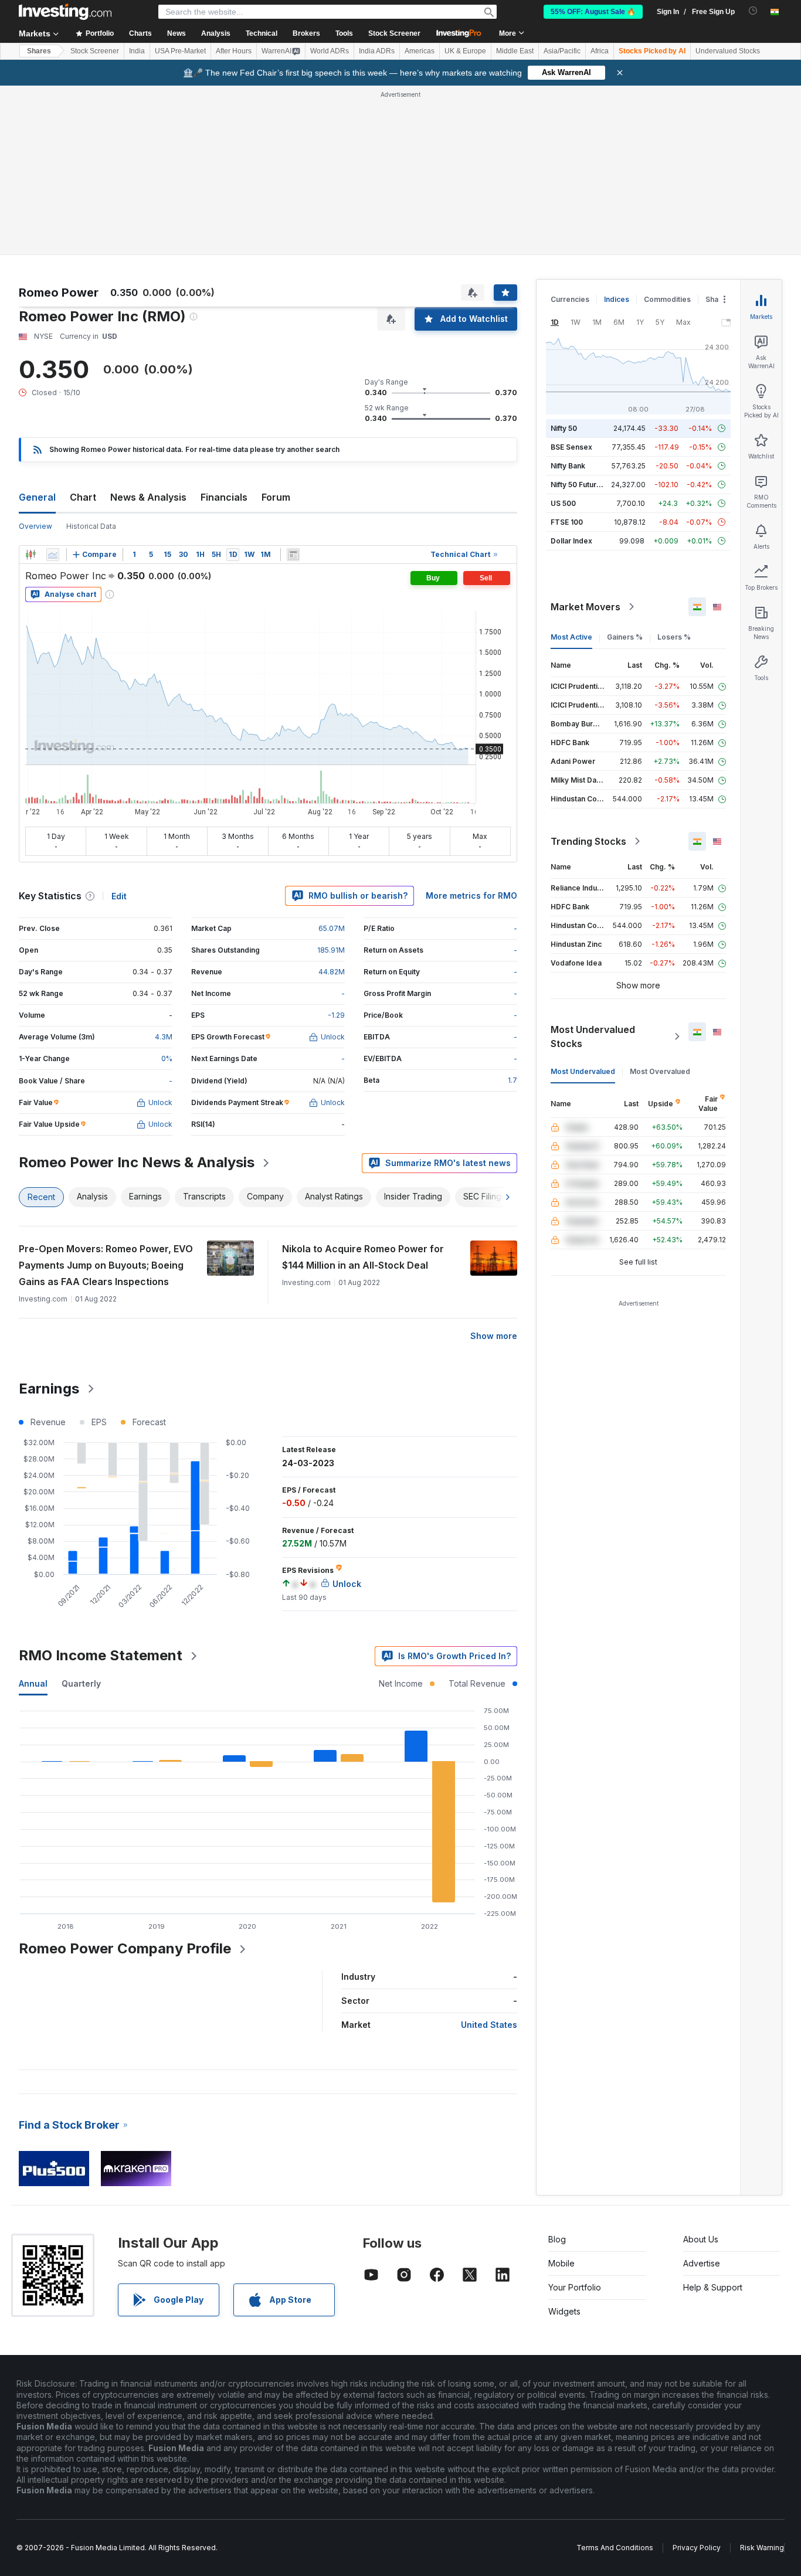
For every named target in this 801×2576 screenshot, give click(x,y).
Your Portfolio (575, 2287)
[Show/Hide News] (293, 555)
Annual (33, 1683)
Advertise (702, 2263)
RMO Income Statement (101, 1655)
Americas (420, 51)
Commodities (667, 299)
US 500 (563, 503)
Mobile (561, 2263)
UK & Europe (465, 51)
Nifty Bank (568, 466)
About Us (701, 2239)
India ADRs (377, 51)
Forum (276, 497)
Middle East (515, 51)
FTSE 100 (567, 522)
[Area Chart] (53, 555)
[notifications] (753, 11)
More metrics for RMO (471, 896)
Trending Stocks (588, 841)
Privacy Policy (697, 2548)
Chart (83, 497)
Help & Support (713, 2287)
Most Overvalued (660, 1071)
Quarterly (81, 1683)
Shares (39, 51)
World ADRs (330, 51)
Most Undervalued (583, 1071)
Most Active (571, 637)
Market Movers (586, 607)
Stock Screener (394, 33)
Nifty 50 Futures (578, 485)
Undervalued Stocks (728, 51)
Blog (557, 2239)
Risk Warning (762, 2548)
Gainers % (625, 637)
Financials (224, 497)
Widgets (564, 2311)
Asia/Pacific (562, 51)
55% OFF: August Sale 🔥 (593, 12)
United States (489, 2025)
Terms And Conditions (615, 2548)
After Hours (234, 51)
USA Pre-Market (180, 51)
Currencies (570, 299)
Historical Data (91, 526)
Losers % (674, 637)
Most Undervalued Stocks (593, 1036)
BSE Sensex (571, 447)
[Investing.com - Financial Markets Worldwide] (65, 12)
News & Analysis (148, 497)
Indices (617, 299)
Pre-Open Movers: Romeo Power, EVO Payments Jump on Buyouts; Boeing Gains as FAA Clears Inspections (106, 1265)
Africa (600, 51)
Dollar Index (571, 541)
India (137, 51)
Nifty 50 (564, 428)
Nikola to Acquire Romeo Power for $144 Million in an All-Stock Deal (363, 1257)
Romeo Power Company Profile (125, 1948)
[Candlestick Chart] (30, 555)
